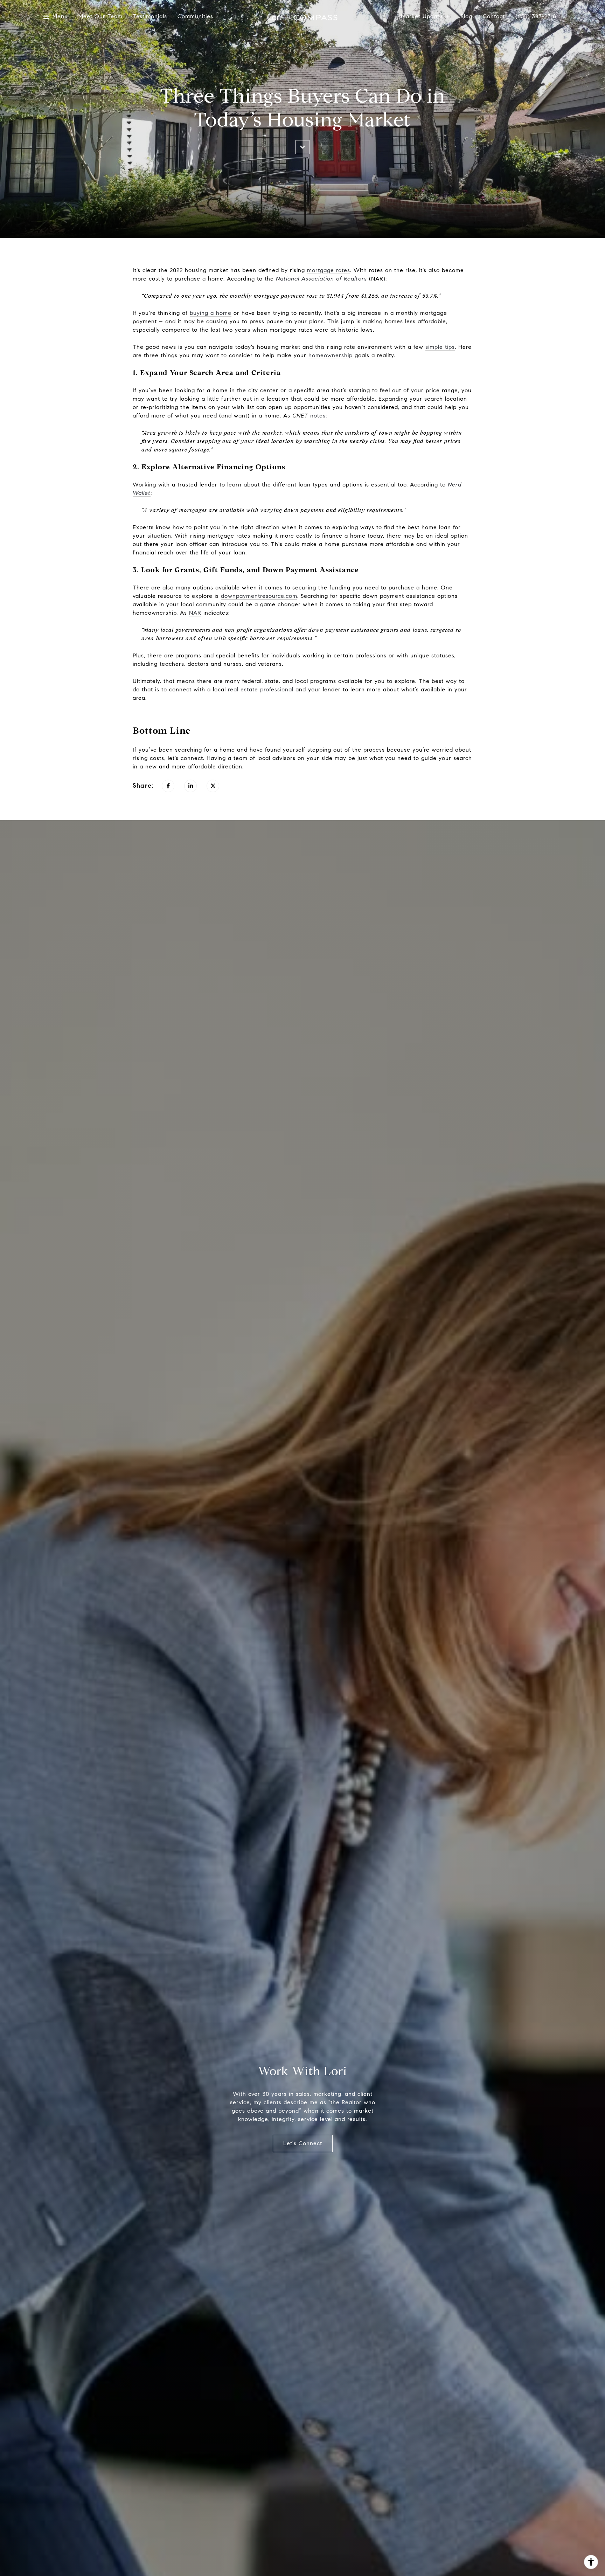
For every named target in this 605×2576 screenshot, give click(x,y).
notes (318, 416)
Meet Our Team (100, 17)
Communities (195, 17)
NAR (195, 613)
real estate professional (261, 689)
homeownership (331, 355)
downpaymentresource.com (259, 596)
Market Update (422, 17)
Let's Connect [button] (303, 2143)
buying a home (211, 313)
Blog (466, 17)
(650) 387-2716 (536, 17)
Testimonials (150, 17)
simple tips (440, 347)
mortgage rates (329, 270)
